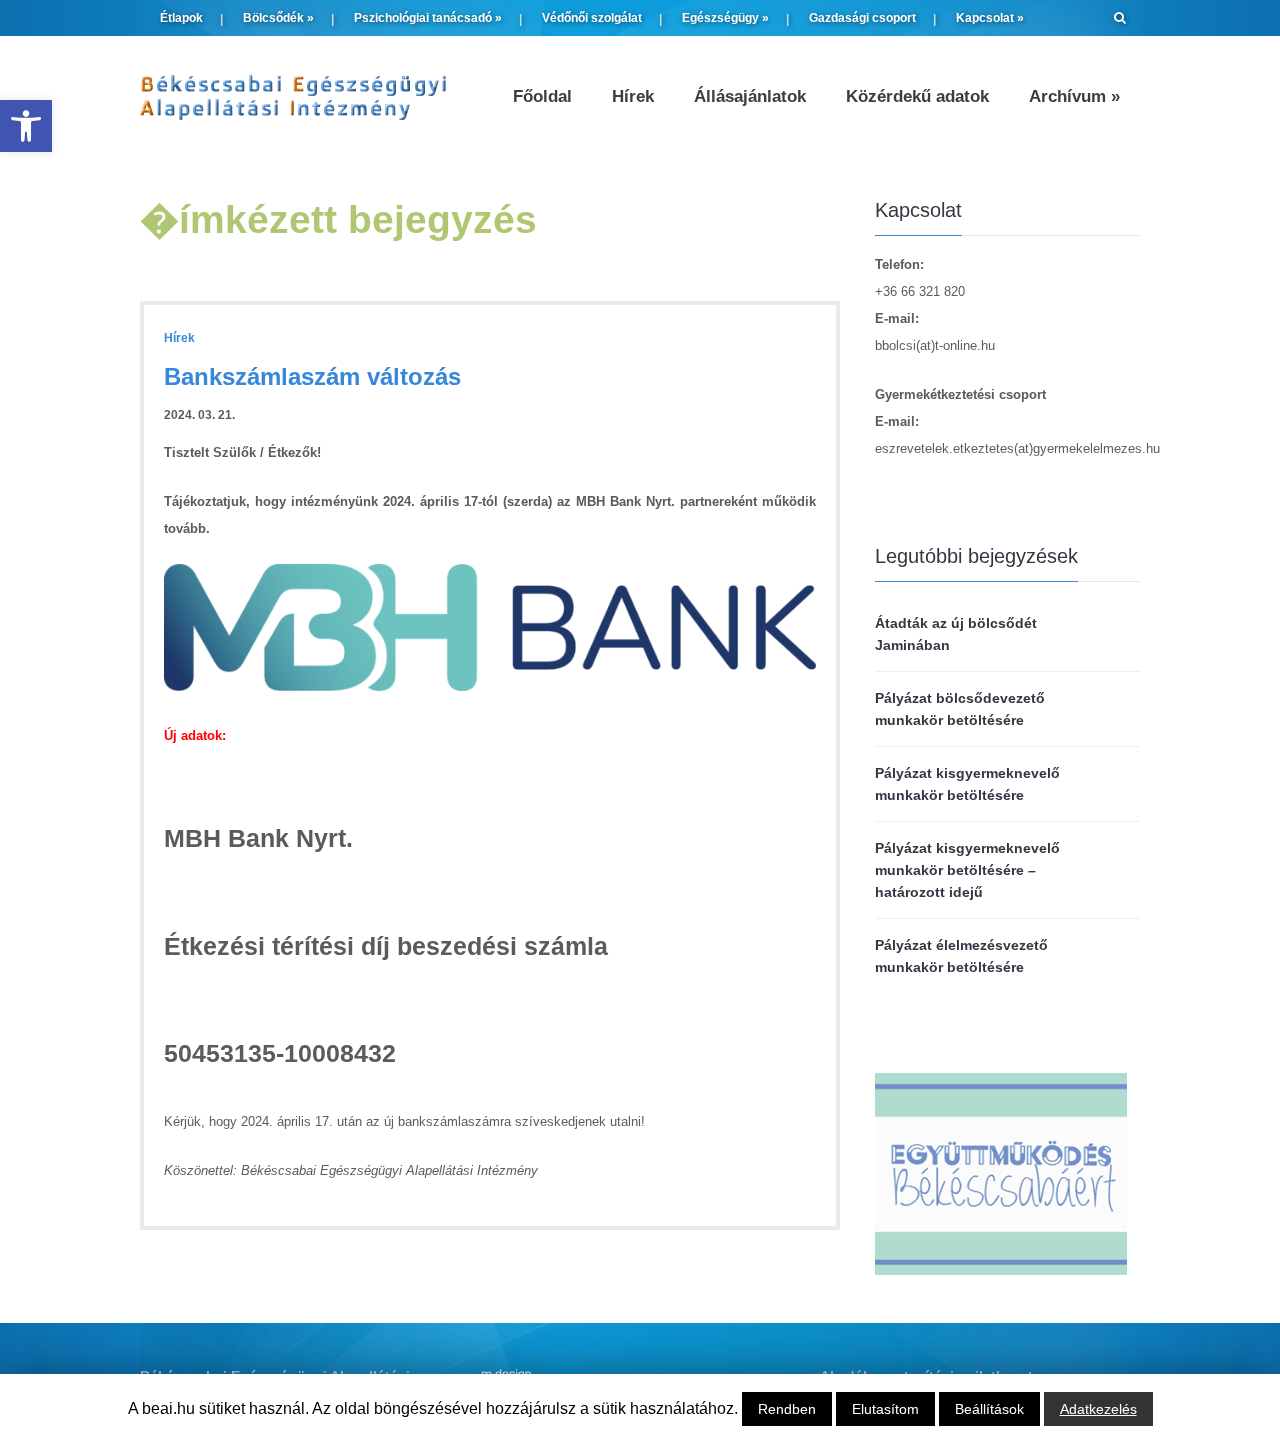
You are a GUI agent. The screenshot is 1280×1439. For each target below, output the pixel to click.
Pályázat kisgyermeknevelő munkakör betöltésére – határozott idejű (967, 870)
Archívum (1074, 96)
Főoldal (542, 96)
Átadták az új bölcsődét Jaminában (956, 634)
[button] (26, 126)
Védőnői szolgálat (592, 18)
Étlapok (181, 18)
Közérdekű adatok (917, 96)
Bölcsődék (278, 18)
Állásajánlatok (750, 96)
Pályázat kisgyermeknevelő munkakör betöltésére (967, 784)
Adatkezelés (1098, 1409)
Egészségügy (725, 18)
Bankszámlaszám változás (312, 376)
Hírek (633, 96)
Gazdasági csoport (862, 18)
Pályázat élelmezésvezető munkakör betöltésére (961, 956)
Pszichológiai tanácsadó (428, 18)
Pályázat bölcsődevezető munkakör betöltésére (960, 709)
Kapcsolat (990, 18)
